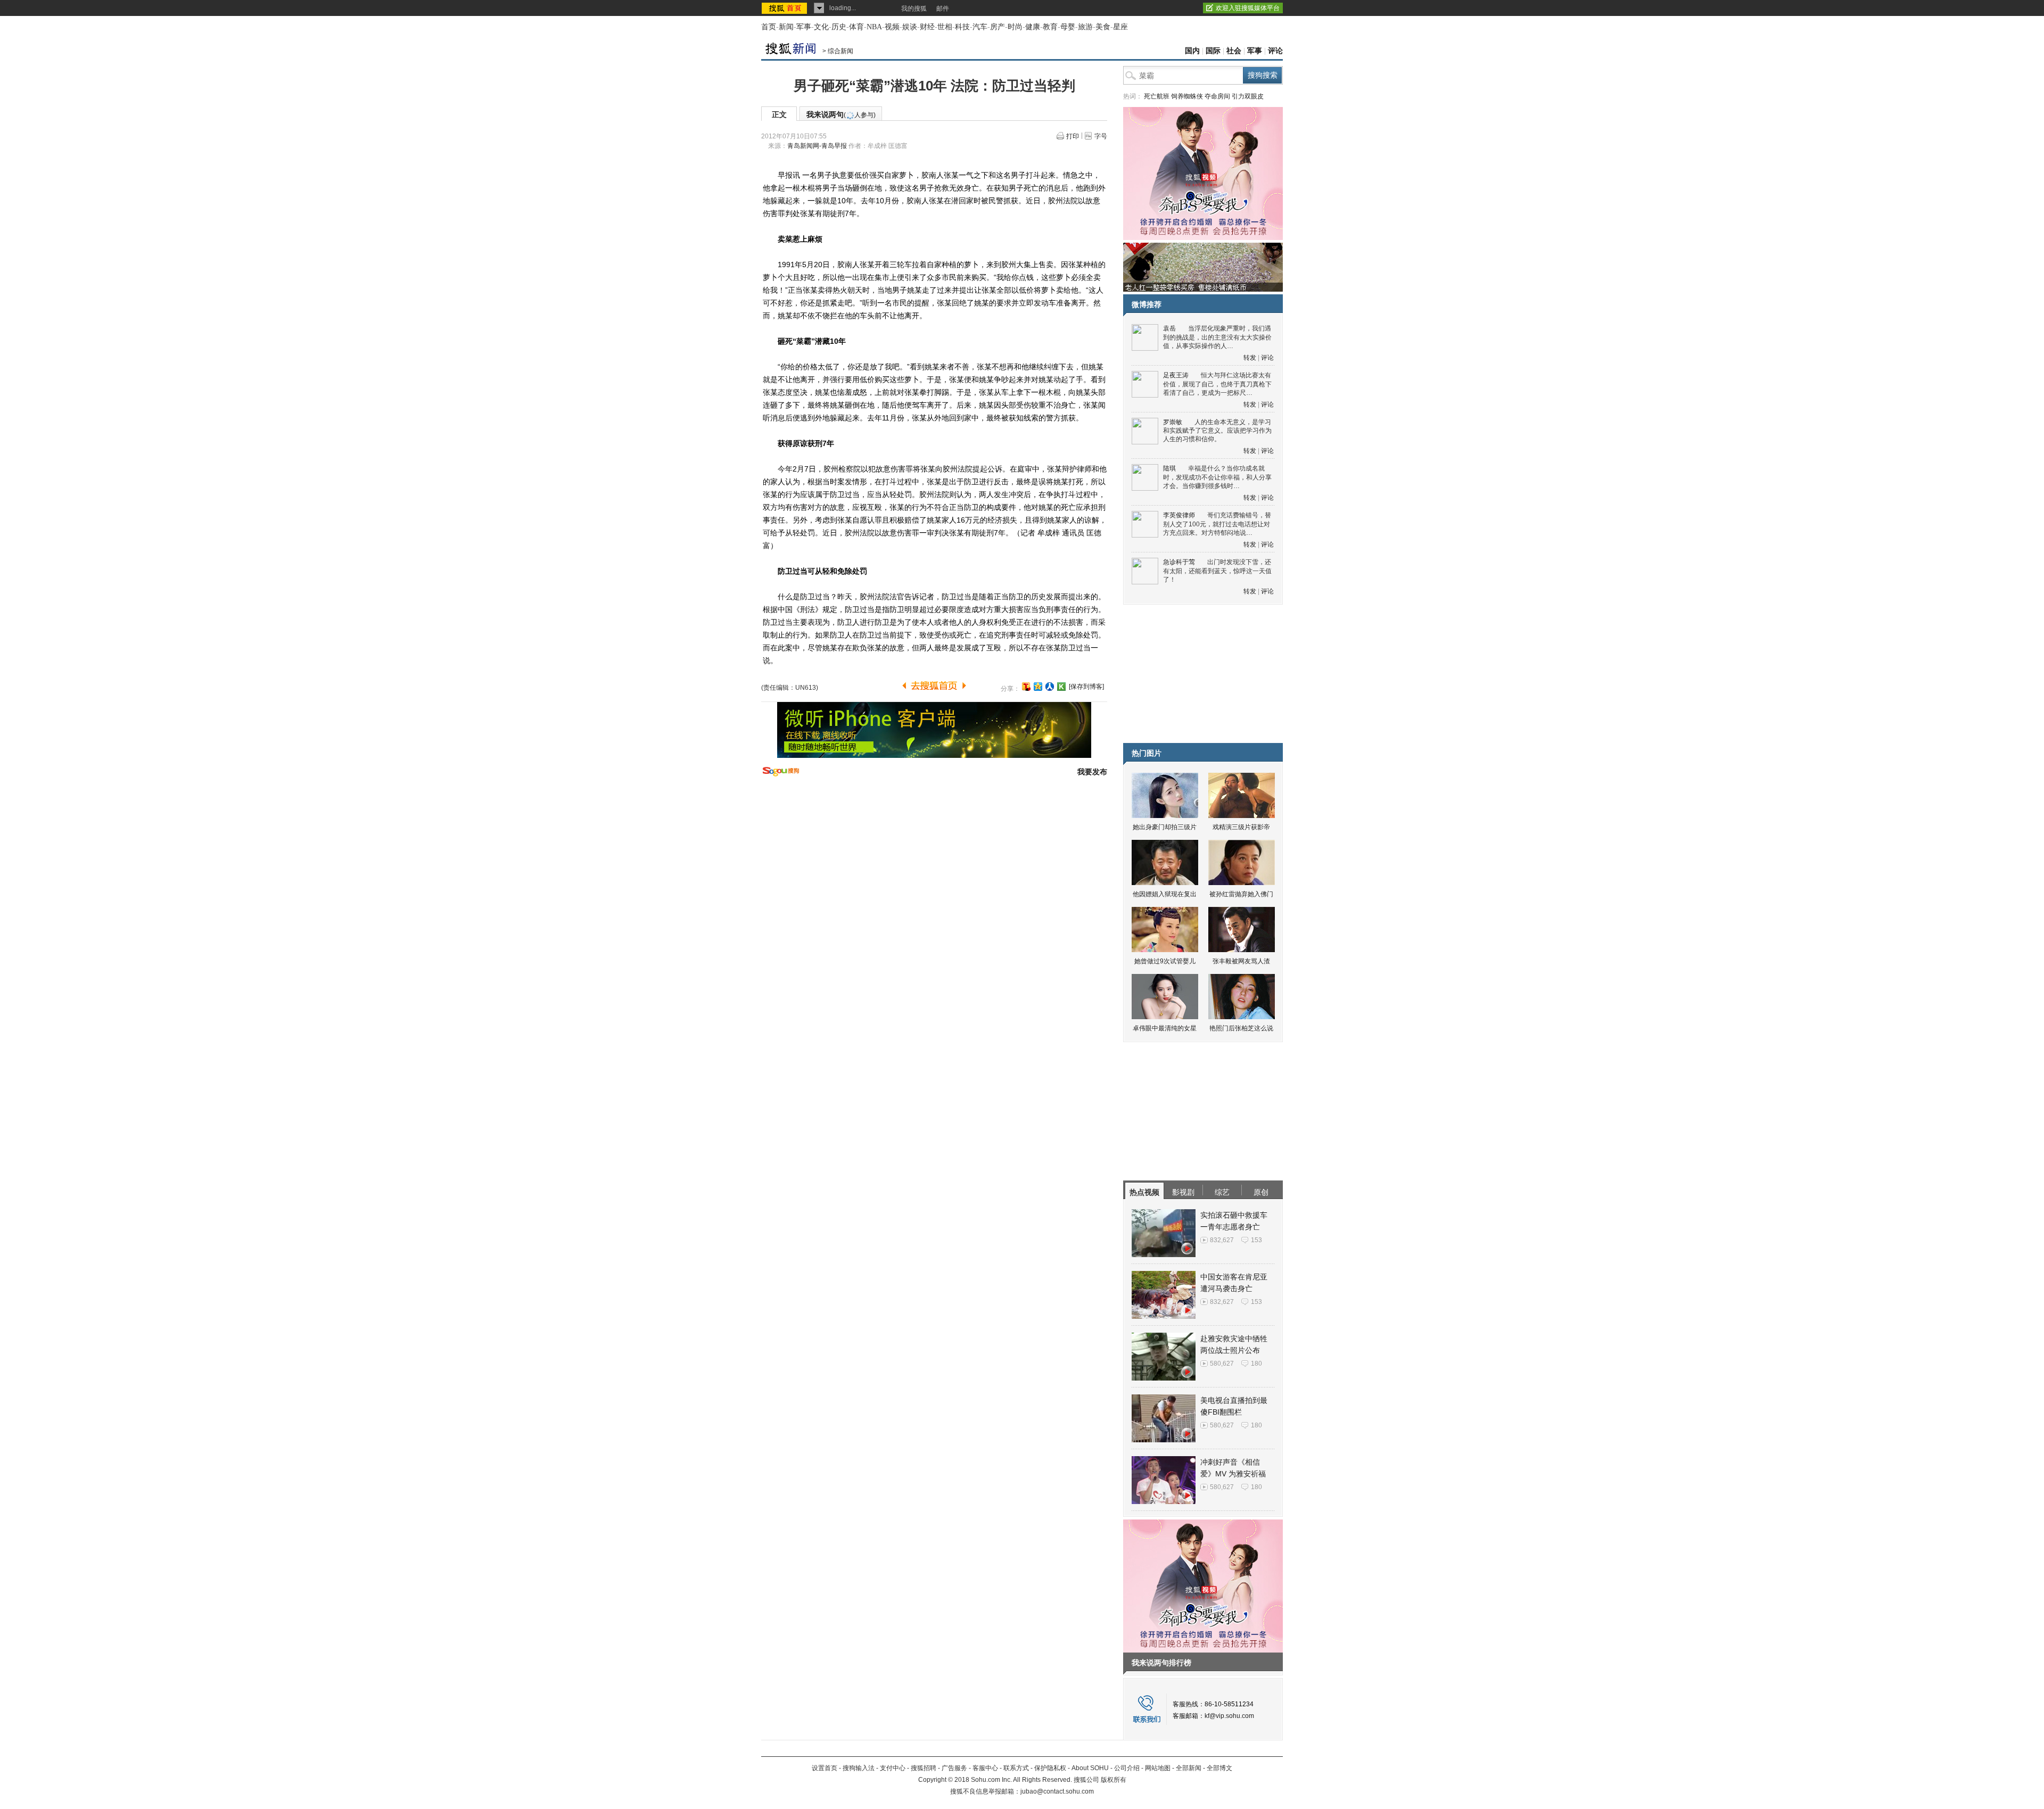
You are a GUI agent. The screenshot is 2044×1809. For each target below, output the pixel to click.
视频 (892, 27)
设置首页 (825, 1768)
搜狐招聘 (924, 1768)
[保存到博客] (1086, 687)
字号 (1101, 136)
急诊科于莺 (1179, 562)
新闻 (786, 27)
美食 (1103, 27)
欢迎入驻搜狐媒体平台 (1248, 8)
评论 (1275, 51)
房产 (998, 27)
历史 (839, 27)
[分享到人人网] (1050, 687)
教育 (1050, 27)
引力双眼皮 (1248, 96)
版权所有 (1114, 1780)
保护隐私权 (1050, 1768)
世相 (945, 27)
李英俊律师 (1179, 515)
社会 (1234, 51)
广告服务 (954, 1768)
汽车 (980, 27)
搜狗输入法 (859, 1768)
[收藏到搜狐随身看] (1061, 687)
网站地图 (1158, 1768)
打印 (1073, 136)
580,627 (1222, 1364)
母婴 (1068, 27)
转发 (1250, 358)
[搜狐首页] (785, 8)
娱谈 (910, 27)
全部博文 (1219, 1768)
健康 (1033, 27)
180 (1256, 1364)
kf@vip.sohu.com (1229, 1716)
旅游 (1085, 27)
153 (1256, 1240)
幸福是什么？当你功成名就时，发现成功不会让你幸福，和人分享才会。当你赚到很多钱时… (1217, 477)
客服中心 (985, 1768)
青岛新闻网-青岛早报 (817, 146)
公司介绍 (1127, 1768)
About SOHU (1090, 1768)
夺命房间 (1217, 96)
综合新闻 (840, 51)
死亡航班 (1157, 96)
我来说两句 (841, 114)
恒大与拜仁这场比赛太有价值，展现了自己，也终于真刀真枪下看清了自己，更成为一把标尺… (1217, 384)
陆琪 (1169, 468)
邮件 (943, 9)
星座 (1120, 27)
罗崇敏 (1173, 422)
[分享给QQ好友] (1038, 687)
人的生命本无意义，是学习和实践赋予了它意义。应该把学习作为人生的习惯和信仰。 (1217, 431)
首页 (769, 27)
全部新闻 (1189, 1768)
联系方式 (1016, 1768)
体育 (856, 27)
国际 (1213, 51)
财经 (927, 27)
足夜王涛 (1176, 375)
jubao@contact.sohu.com (1057, 1791)
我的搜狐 (914, 9)
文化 (821, 27)
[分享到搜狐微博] (1026, 687)
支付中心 (893, 1768)
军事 (804, 27)
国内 (1192, 51)
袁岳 (1169, 328)
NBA (874, 27)
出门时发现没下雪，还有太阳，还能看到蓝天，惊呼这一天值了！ (1217, 571)
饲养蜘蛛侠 (1187, 96)
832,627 (1222, 1240)
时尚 (1015, 27)
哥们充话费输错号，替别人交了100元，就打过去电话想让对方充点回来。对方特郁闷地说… (1217, 524)
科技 (962, 27)
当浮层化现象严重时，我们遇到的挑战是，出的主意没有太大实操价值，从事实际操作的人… (1217, 337)
